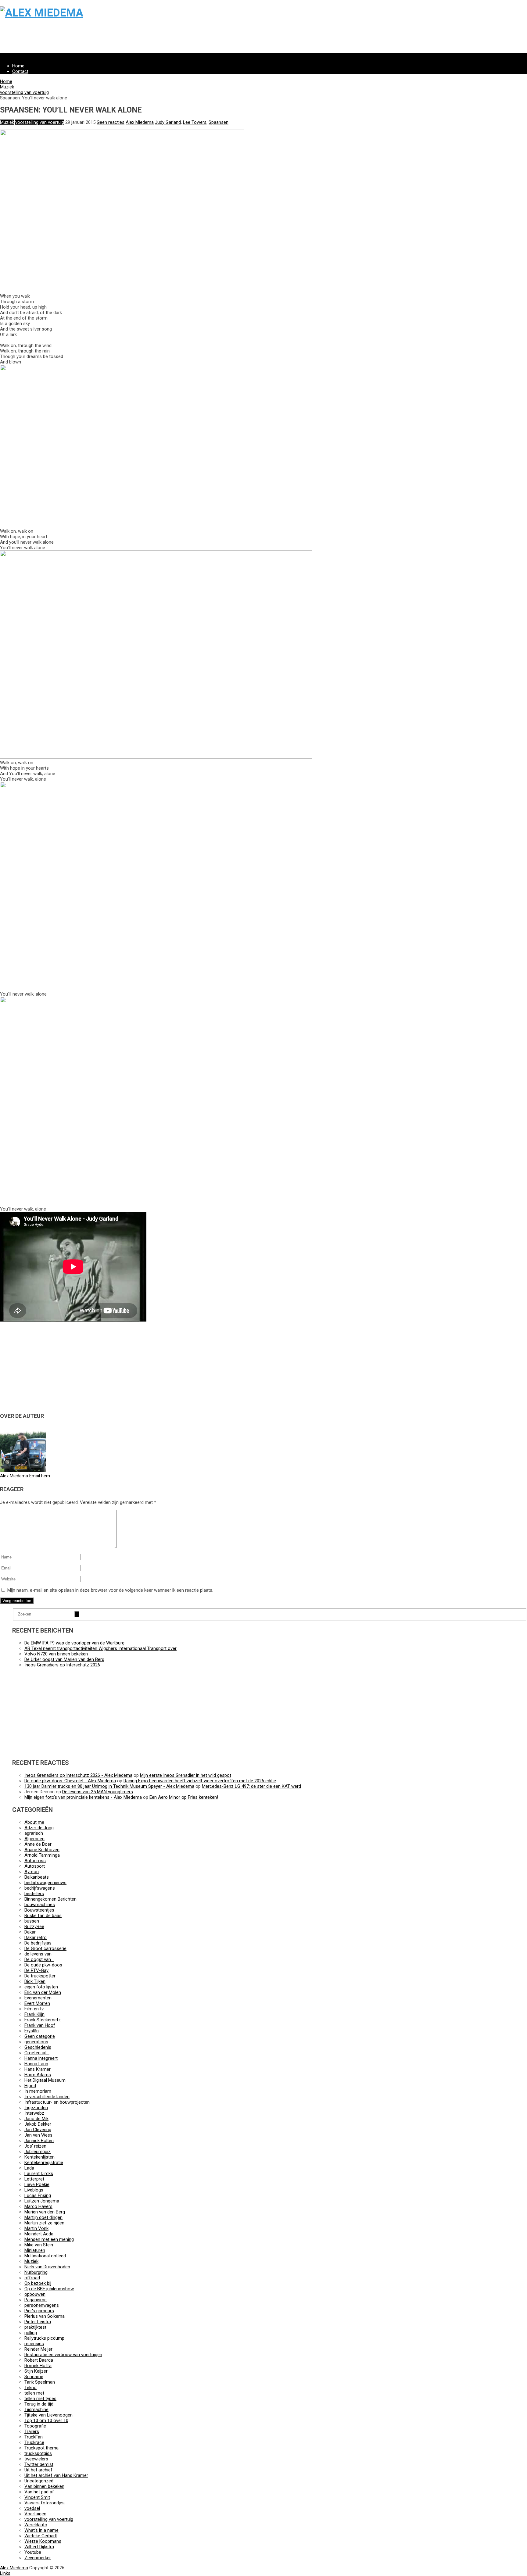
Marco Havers (38, 2206)
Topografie (35, 2426)
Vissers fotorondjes (45, 2503)
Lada (29, 2168)
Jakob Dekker (38, 2124)
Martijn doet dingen (43, 2217)
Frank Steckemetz (43, 2020)
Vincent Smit (37, 2497)
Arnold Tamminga (42, 1855)
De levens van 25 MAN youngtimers (98, 1792)
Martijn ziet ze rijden (44, 2223)
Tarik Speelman (40, 2382)
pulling (31, 2333)
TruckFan (34, 2437)
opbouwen (35, 2294)
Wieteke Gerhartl (41, 2536)
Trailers (32, 2431)
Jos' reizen (35, 2146)
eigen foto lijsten (41, 1987)
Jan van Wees (38, 2135)
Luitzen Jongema (42, 2201)
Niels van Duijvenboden (47, 2267)
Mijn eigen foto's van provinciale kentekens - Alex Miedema (83, 1797)
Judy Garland (168, 122)
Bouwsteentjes (39, 1910)
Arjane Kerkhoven (42, 1850)
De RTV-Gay (36, 1970)
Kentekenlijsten (39, 2157)
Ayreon (32, 1872)
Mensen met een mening (49, 2239)
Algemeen (34, 1839)
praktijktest (35, 2327)
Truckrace (34, 2442)
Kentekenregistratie (44, 2163)
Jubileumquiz (38, 2152)
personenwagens (42, 2305)
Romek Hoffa (38, 2366)
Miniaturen (35, 2250)
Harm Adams (38, 2075)
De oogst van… (39, 1959)
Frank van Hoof (40, 2025)
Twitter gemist (39, 2464)
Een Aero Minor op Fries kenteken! (184, 1797)
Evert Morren (37, 2003)
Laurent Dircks (39, 2173)
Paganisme (36, 2300)
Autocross (35, 1861)
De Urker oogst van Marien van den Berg (64, 1659)
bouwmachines (40, 1905)
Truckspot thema (41, 2448)
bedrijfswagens (40, 1888)
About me (34, 1822)
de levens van (38, 1954)
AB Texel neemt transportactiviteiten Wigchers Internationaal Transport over (100, 1648)
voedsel (32, 2508)
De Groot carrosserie (45, 1948)
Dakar (30, 1932)
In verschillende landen (47, 2097)
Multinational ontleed (45, 2256)
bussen (32, 1921)
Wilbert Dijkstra (39, 2547)
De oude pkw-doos (43, 1965)
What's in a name (41, 2530)
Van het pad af (39, 2492)
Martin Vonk (36, 2228)
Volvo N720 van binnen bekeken (56, 1654)
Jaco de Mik (36, 2119)
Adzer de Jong (39, 1828)
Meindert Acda (39, 2234)
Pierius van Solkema (45, 2316)
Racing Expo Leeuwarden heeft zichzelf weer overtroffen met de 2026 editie (200, 1781)
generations (36, 2042)
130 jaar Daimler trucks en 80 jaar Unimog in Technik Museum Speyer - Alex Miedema (109, 1786)
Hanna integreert (41, 2058)
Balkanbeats (37, 1877)
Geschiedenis (38, 2047)
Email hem (40, 1476)
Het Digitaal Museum (45, 2080)
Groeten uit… (37, 2053)
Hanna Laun (36, 2064)
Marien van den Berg (45, 2212)
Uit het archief (38, 2470)
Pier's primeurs (39, 2311)
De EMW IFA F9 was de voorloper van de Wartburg (74, 1643)
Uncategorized (39, 2481)
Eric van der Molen (43, 1992)
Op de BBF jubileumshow (49, 2289)
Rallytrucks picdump (44, 2338)
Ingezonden (36, 2108)
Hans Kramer (38, 2069)
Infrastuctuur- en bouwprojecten (57, 2102)
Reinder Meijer (38, 2349)
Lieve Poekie (37, 2184)
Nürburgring (36, 2272)
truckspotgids (38, 2453)
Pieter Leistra (38, 2322)
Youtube (33, 2552)
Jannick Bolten (39, 2141)
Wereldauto (36, 2525)
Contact (20, 71)
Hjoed (30, 2086)
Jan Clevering (38, 2130)
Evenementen (38, 1998)
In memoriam (38, 2091)
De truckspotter (40, 1976)
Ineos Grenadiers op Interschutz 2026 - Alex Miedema (78, 1775)
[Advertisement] (183, 39)
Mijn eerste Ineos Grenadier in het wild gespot (186, 1775)
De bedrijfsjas (38, 1943)
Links (5, 2573)
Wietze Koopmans (43, 2541)
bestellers (34, 1894)
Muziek (7, 87)
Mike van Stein (39, 2245)
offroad (32, 2278)
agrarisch (34, 1833)
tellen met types (40, 2399)
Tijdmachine (36, 2410)
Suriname (34, 2377)
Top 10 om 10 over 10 (46, 2420)
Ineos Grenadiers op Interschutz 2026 (62, 1665)
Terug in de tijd (39, 2404)
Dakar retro (36, 1937)
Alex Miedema (140, 122)
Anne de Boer (38, 1844)
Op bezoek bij (38, 2283)
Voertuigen (35, 2514)
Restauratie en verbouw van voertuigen (63, 2355)
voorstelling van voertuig (24, 92)
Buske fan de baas (43, 1916)
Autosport (35, 1866)
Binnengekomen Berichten (50, 1899)
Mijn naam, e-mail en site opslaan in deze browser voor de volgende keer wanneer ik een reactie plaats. (110, 1590)
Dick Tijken (35, 1981)
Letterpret (34, 2179)
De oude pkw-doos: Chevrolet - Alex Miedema (70, 1781)
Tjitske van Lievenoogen (48, 2415)
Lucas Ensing (38, 2195)
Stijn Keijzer (36, 2371)
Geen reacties (111, 122)
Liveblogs (34, 2190)
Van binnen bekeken (44, 2486)
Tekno (30, 2388)
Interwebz (34, 2113)
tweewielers (36, 2459)
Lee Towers (195, 122)
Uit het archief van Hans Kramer (56, 2475)
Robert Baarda (39, 2360)
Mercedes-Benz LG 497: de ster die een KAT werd (251, 1786)
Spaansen (219, 122)
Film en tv (34, 2009)
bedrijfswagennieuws (45, 1883)
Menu (5, 56)
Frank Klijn (34, 2014)
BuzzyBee (34, 1927)
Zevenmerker (38, 2558)
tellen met (34, 2393)
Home (18, 66)
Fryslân (32, 2031)
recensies (34, 2344)
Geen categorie (40, 2036)
